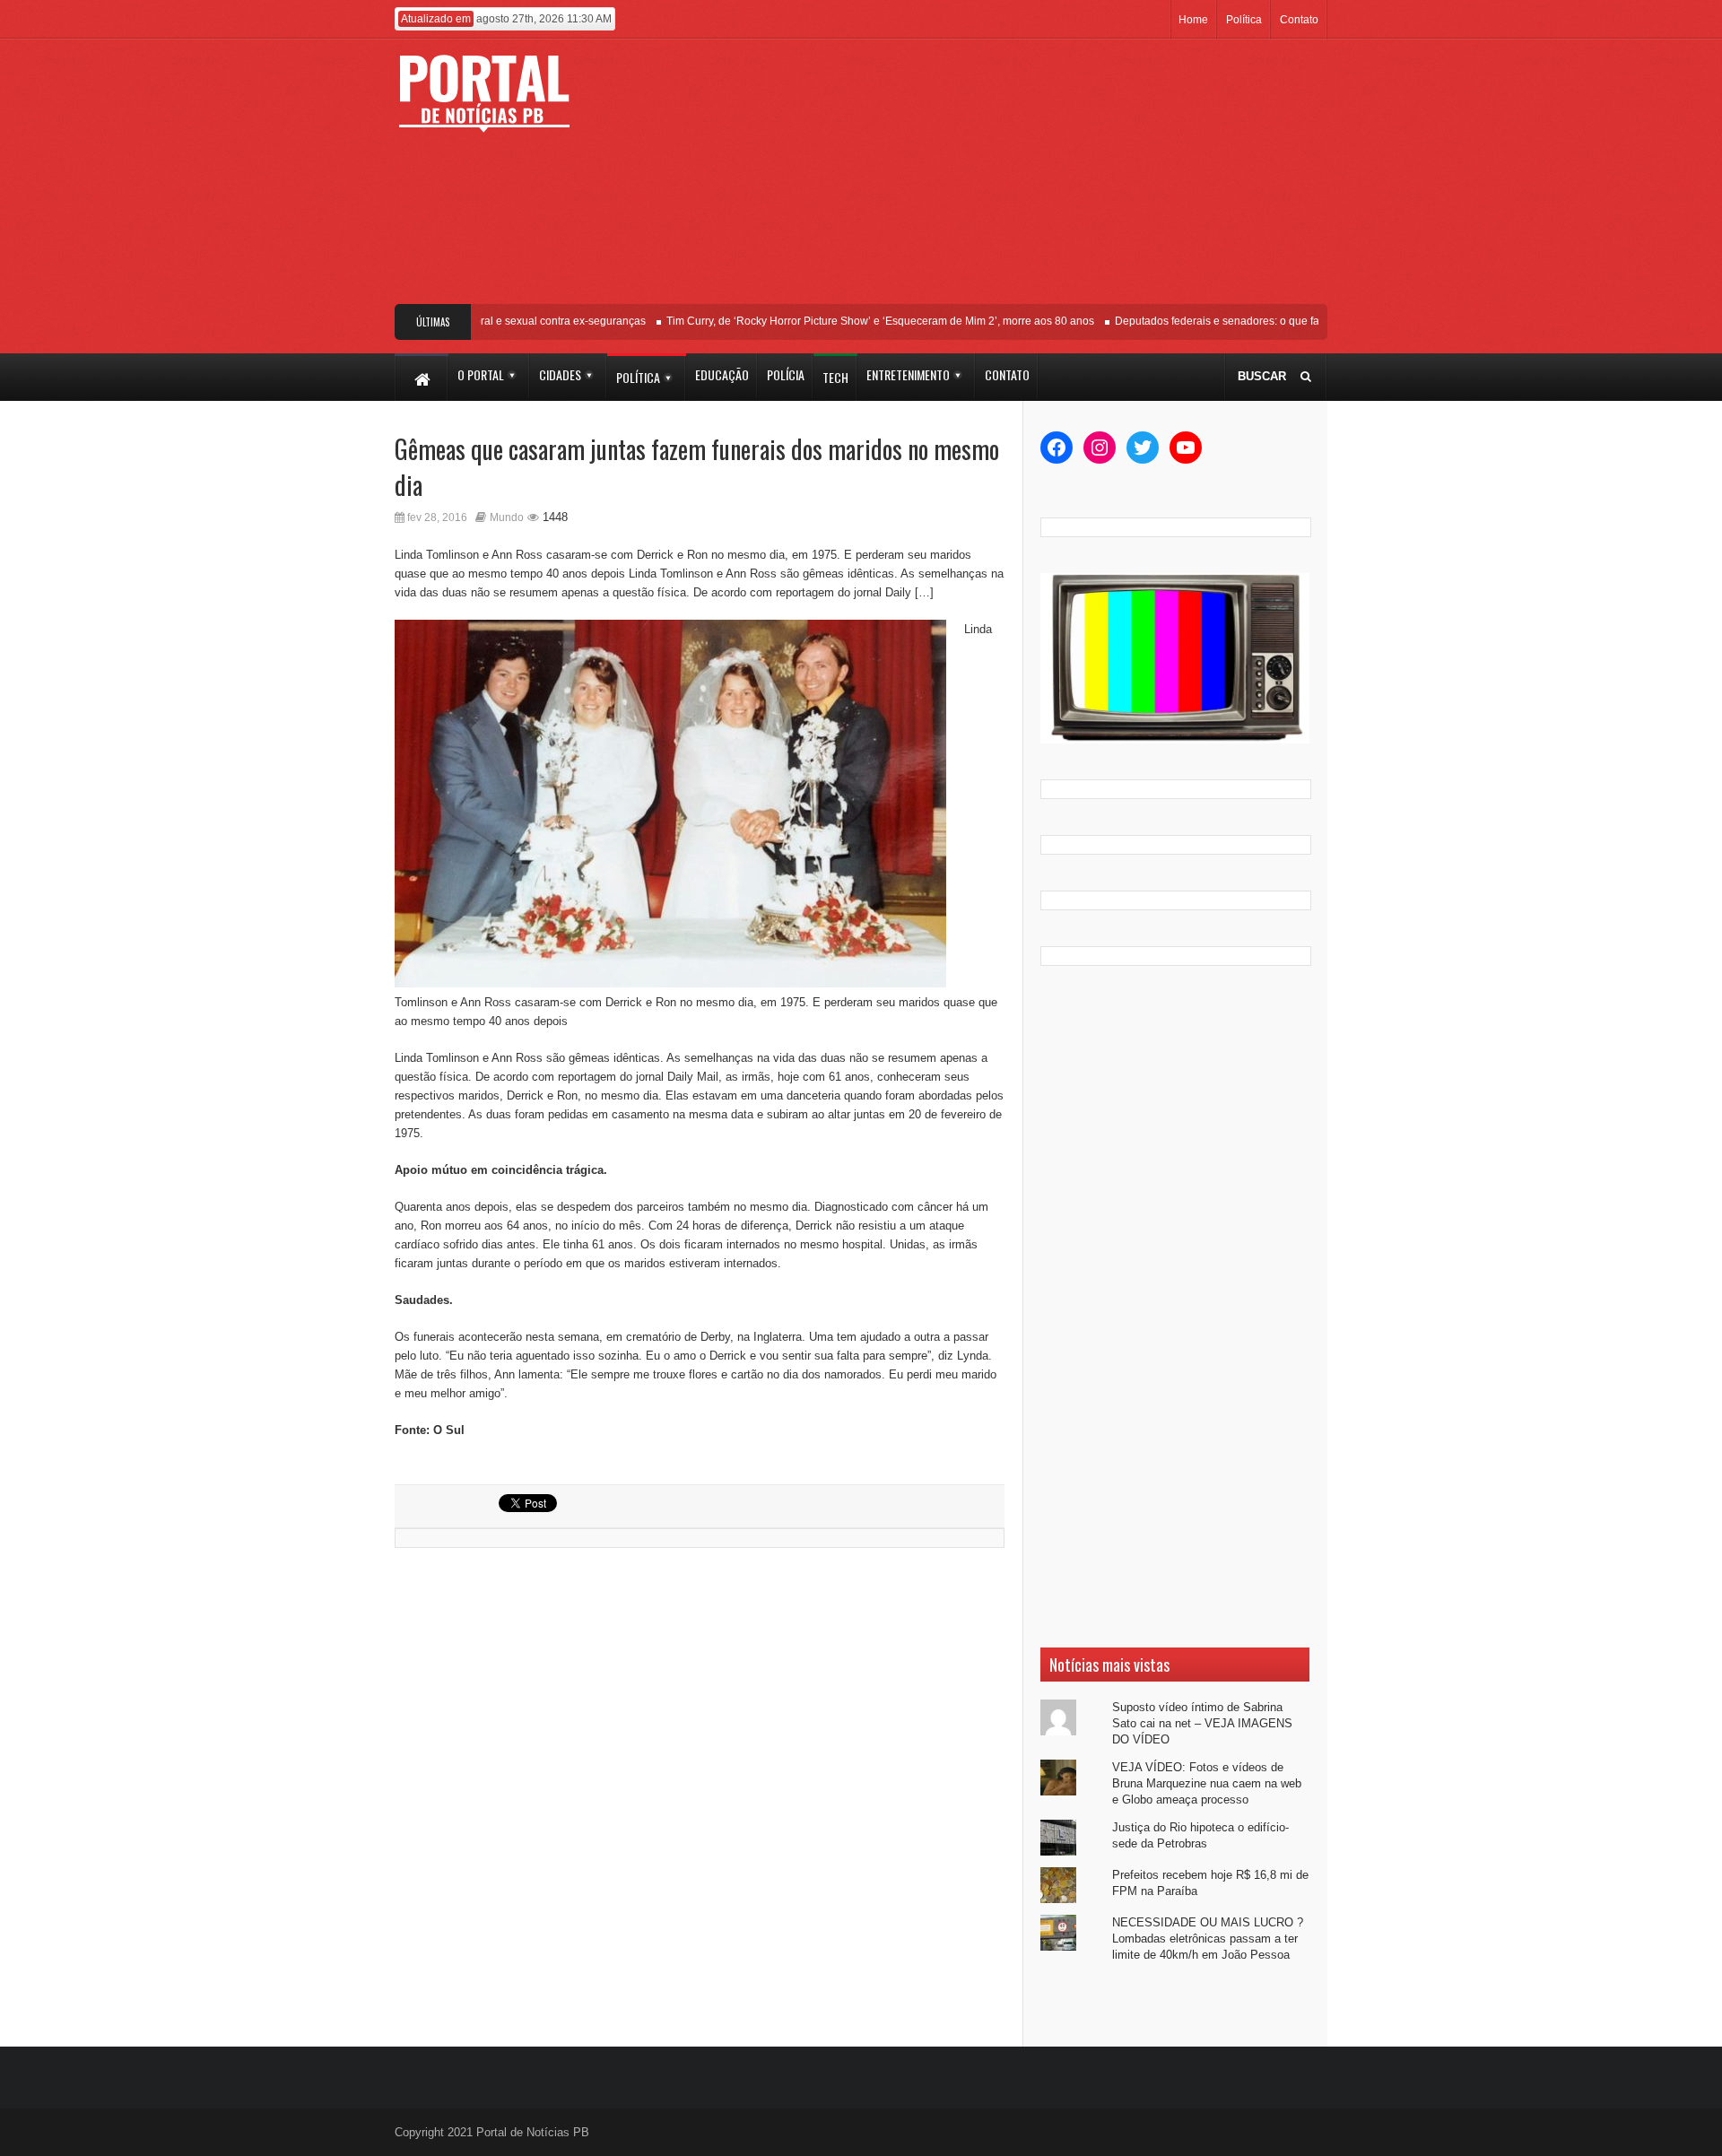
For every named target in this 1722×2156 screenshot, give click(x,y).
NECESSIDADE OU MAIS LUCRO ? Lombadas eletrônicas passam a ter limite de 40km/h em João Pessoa (1208, 1939)
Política (1244, 20)
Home (1193, 20)
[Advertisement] (993, 178)
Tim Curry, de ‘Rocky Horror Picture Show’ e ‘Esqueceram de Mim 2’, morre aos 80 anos (855, 321)
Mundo (507, 517)
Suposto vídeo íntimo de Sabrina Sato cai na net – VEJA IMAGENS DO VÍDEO (1202, 1723)
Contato (1299, 20)
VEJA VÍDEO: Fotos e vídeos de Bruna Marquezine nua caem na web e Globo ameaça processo (1207, 1783)
